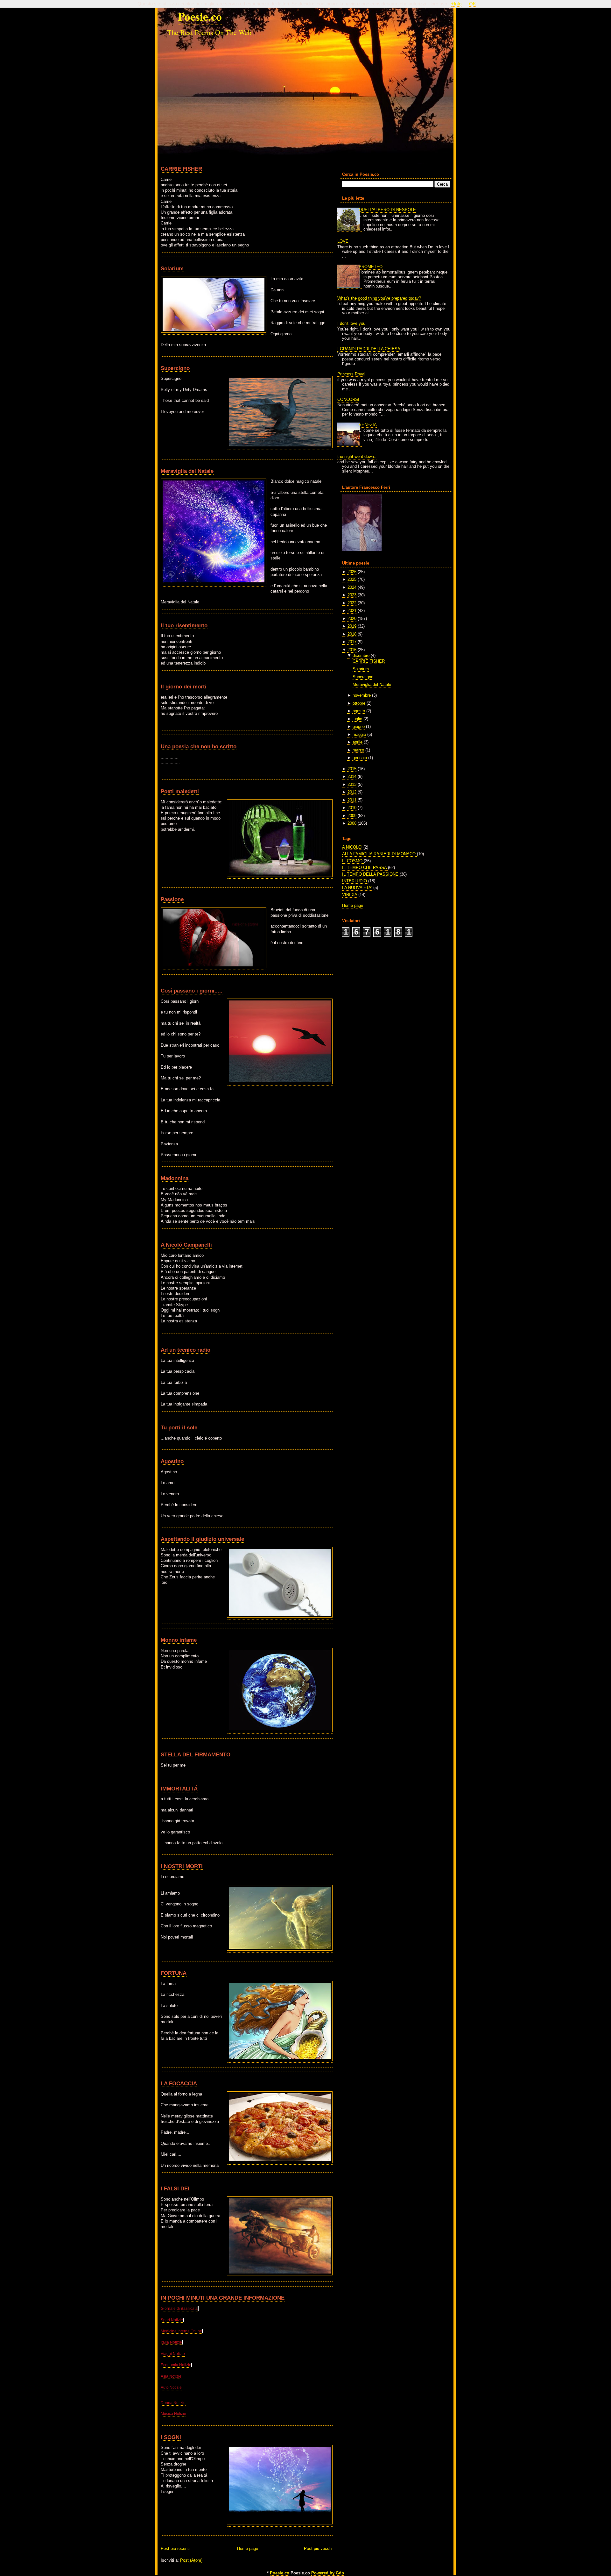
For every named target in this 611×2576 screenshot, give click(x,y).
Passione (172, 899)
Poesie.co (200, 16)
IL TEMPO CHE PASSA (365, 868)
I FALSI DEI (175, 2188)
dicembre (361, 655)
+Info (456, 4)
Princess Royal (351, 374)
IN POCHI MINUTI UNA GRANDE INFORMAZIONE (223, 2298)
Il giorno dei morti (184, 687)
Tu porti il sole (179, 1427)
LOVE (343, 241)
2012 (352, 792)
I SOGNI (171, 2437)
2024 (352, 587)
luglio (357, 719)
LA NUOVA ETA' (358, 888)
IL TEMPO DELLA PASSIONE (371, 874)
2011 (352, 800)
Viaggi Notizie (173, 2354)
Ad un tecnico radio (186, 1350)
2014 (352, 776)
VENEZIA (368, 425)
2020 (352, 619)
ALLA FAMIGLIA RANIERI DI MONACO (379, 854)
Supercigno (175, 368)
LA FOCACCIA (179, 2083)
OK (473, 4)
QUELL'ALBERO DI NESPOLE (387, 210)
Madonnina (175, 1178)
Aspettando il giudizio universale (202, 1539)
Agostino (172, 1461)
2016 (352, 650)
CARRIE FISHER (181, 169)
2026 (352, 572)
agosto (359, 711)
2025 (352, 579)
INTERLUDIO (355, 881)
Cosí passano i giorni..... (192, 991)
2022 (352, 603)
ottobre (359, 703)
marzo (358, 750)
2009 (352, 816)
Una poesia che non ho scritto (199, 746)
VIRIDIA (350, 895)
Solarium (172, 268)
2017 (352, 642)
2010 (352, 808)
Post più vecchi (318, 2548)
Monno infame (179, 1640)
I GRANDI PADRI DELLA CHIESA (369, 349)
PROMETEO (371, 267)
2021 (352, 611)
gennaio (360, 758)
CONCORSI (348, 399)
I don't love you (351, 323)
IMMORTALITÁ (179, 1789)
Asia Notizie (171, 2376)
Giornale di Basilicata (179, 2309)
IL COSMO (353, 861)
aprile (358, 742)
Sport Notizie (172, 2320)
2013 (352, 784)
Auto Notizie (171, 2387)
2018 (352, 634)
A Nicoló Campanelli (186, 1245)
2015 (352, 769)
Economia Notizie (176, 2365)
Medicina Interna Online (181, 2331)
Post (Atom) (191, 2560)
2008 (352, 823)
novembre (362, 695)
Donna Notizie (173, 2403)
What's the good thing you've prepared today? (379, 298)
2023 (352, 595)
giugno (359, 726)
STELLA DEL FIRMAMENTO (196, 1754)
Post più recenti (175, 2548)
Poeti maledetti (180, 791)
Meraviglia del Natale (187, 471)
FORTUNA (174, 1973)
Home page (248, 2548)
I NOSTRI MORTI (182, 1866)
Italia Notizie (171, 2342)
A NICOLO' (353, 847)
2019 (352, 626)
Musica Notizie (173, 2414)
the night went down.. (357, 456)
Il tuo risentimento (184, 625)
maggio (359, 734)
